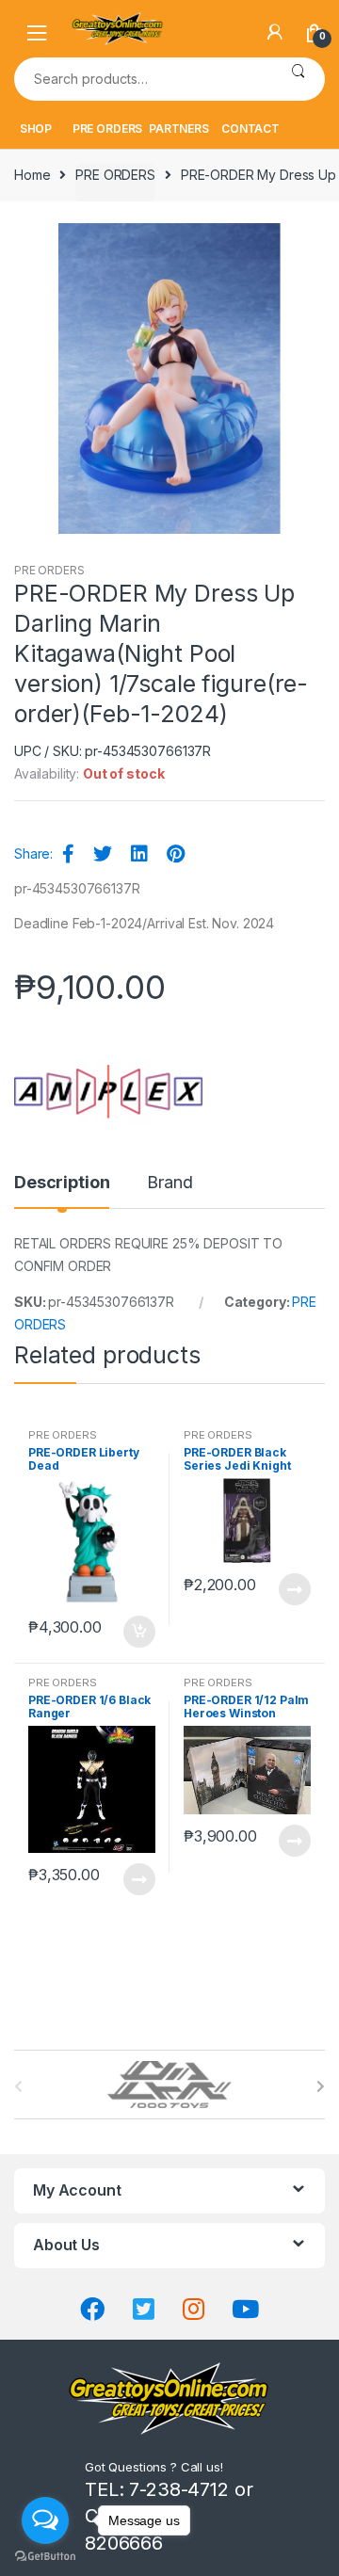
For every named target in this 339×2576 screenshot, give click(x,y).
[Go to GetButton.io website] (45, 2557)
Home (32, 175)
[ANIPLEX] (108, 1092)
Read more (294, 1589)
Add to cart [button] (138, 1632)
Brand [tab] (169, 1183)
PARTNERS (179, 129)
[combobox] (143, 79)
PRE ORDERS (108, 129)
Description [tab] (62, 1183)
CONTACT (250, 129)
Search (298, 79)
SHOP (36, 129)
